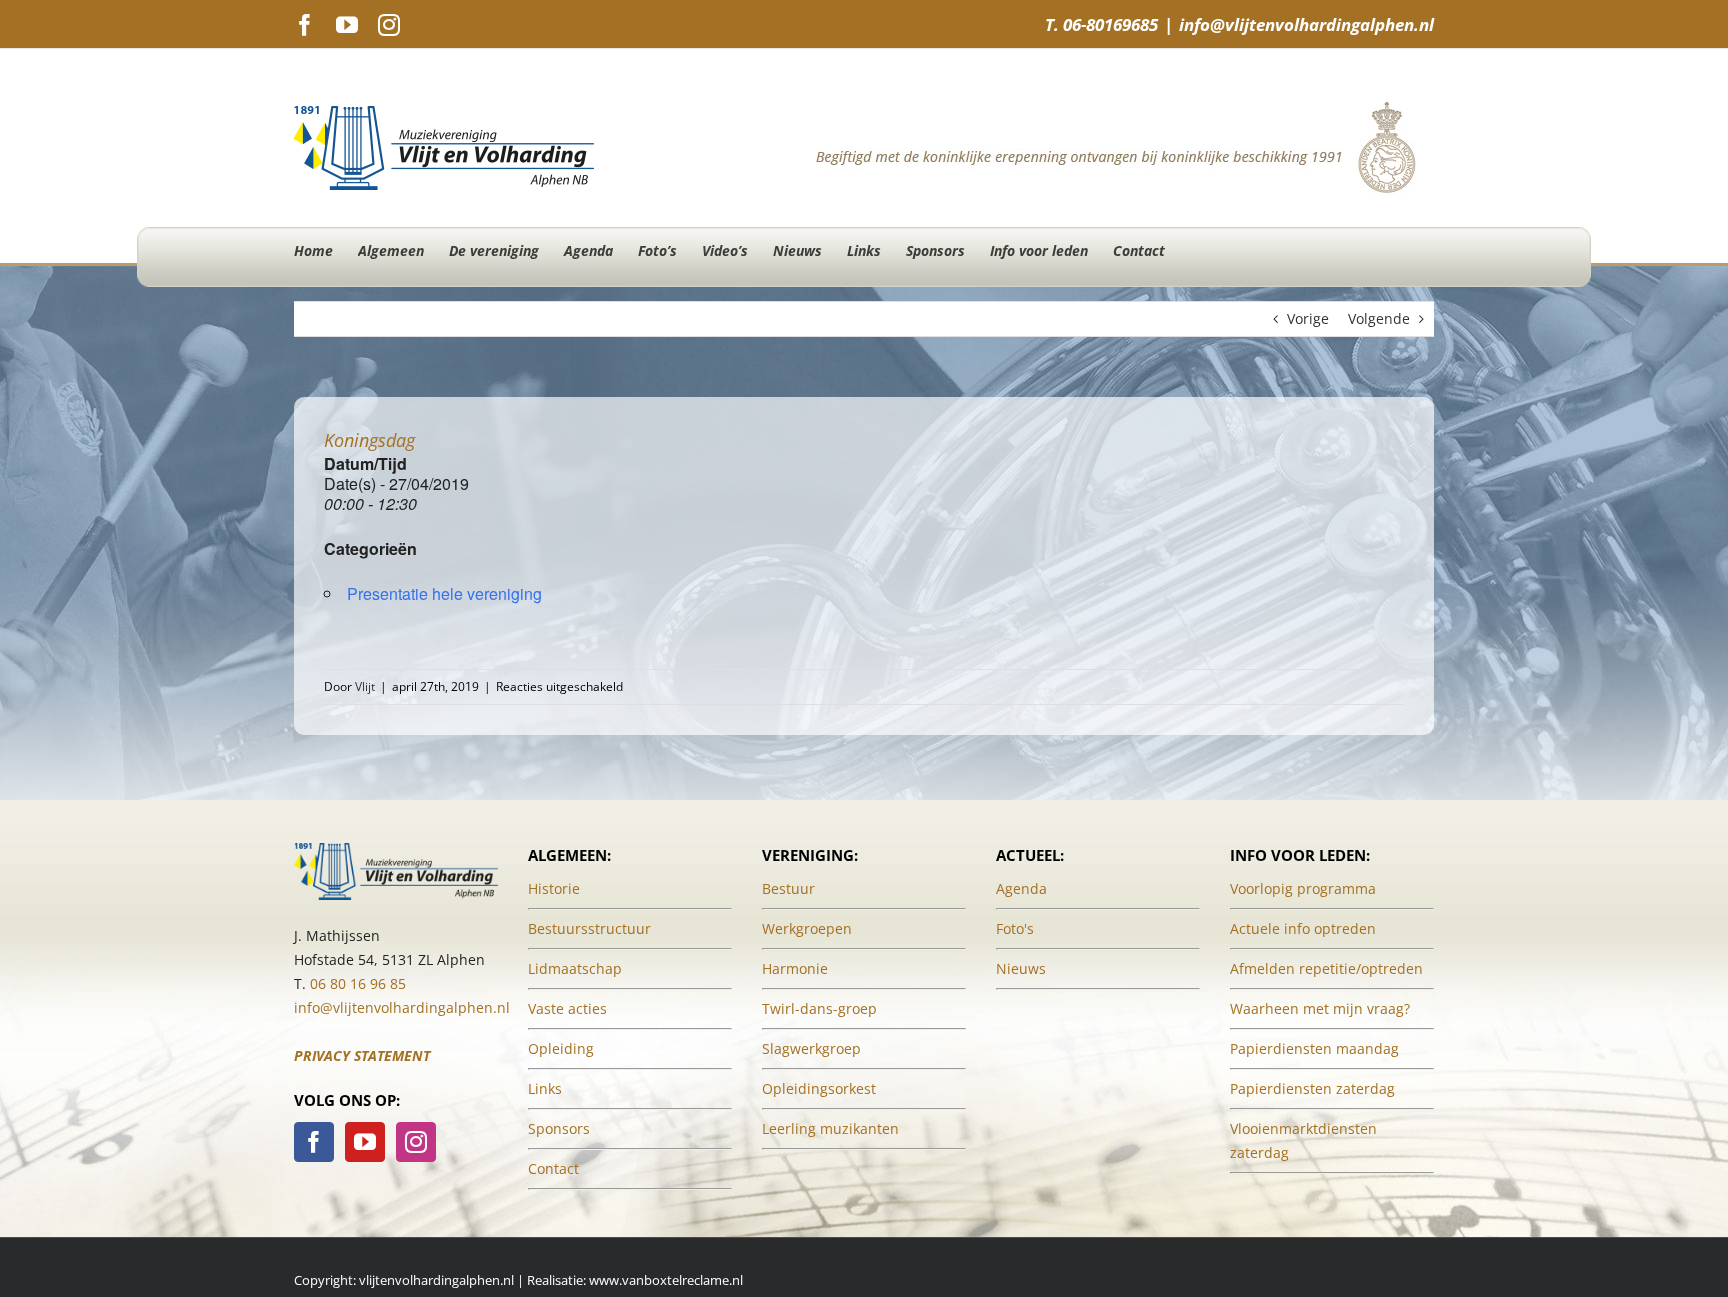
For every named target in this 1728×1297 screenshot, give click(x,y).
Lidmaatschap (575, 968)
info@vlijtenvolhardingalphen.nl (1306, 24)
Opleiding (561, 1048)
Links (545, 1088)
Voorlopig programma (1303, 888)
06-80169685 (1110, 24)
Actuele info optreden (1303, 928)
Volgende (1379, 318)
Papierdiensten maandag (1314, 1048)
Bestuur (788, 888)
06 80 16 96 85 (358, 983)
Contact (553, 1168)
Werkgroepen (807, 928)
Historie (554, 888)
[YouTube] (365, 1142)
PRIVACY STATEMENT (362, 1055)
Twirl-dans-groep (819, 1008)
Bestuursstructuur (589, 928)
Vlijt (365, 686)
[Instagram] (416, 1142)
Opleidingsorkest (819, 1088)
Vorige (1308, 318)
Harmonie (795, 968)
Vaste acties (567, 1008)
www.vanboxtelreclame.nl (666, 1280)
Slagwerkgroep (811, 1048)
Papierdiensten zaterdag (1312, 1088)
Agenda (1021, 888)
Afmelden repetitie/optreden (1326, 968)
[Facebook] (314, 1142)
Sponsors (559, 1128)
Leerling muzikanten (830, 1128)
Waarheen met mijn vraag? (1320, 1008)
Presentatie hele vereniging (444, 593)
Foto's (1015, 928)
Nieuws (1021, 968)
